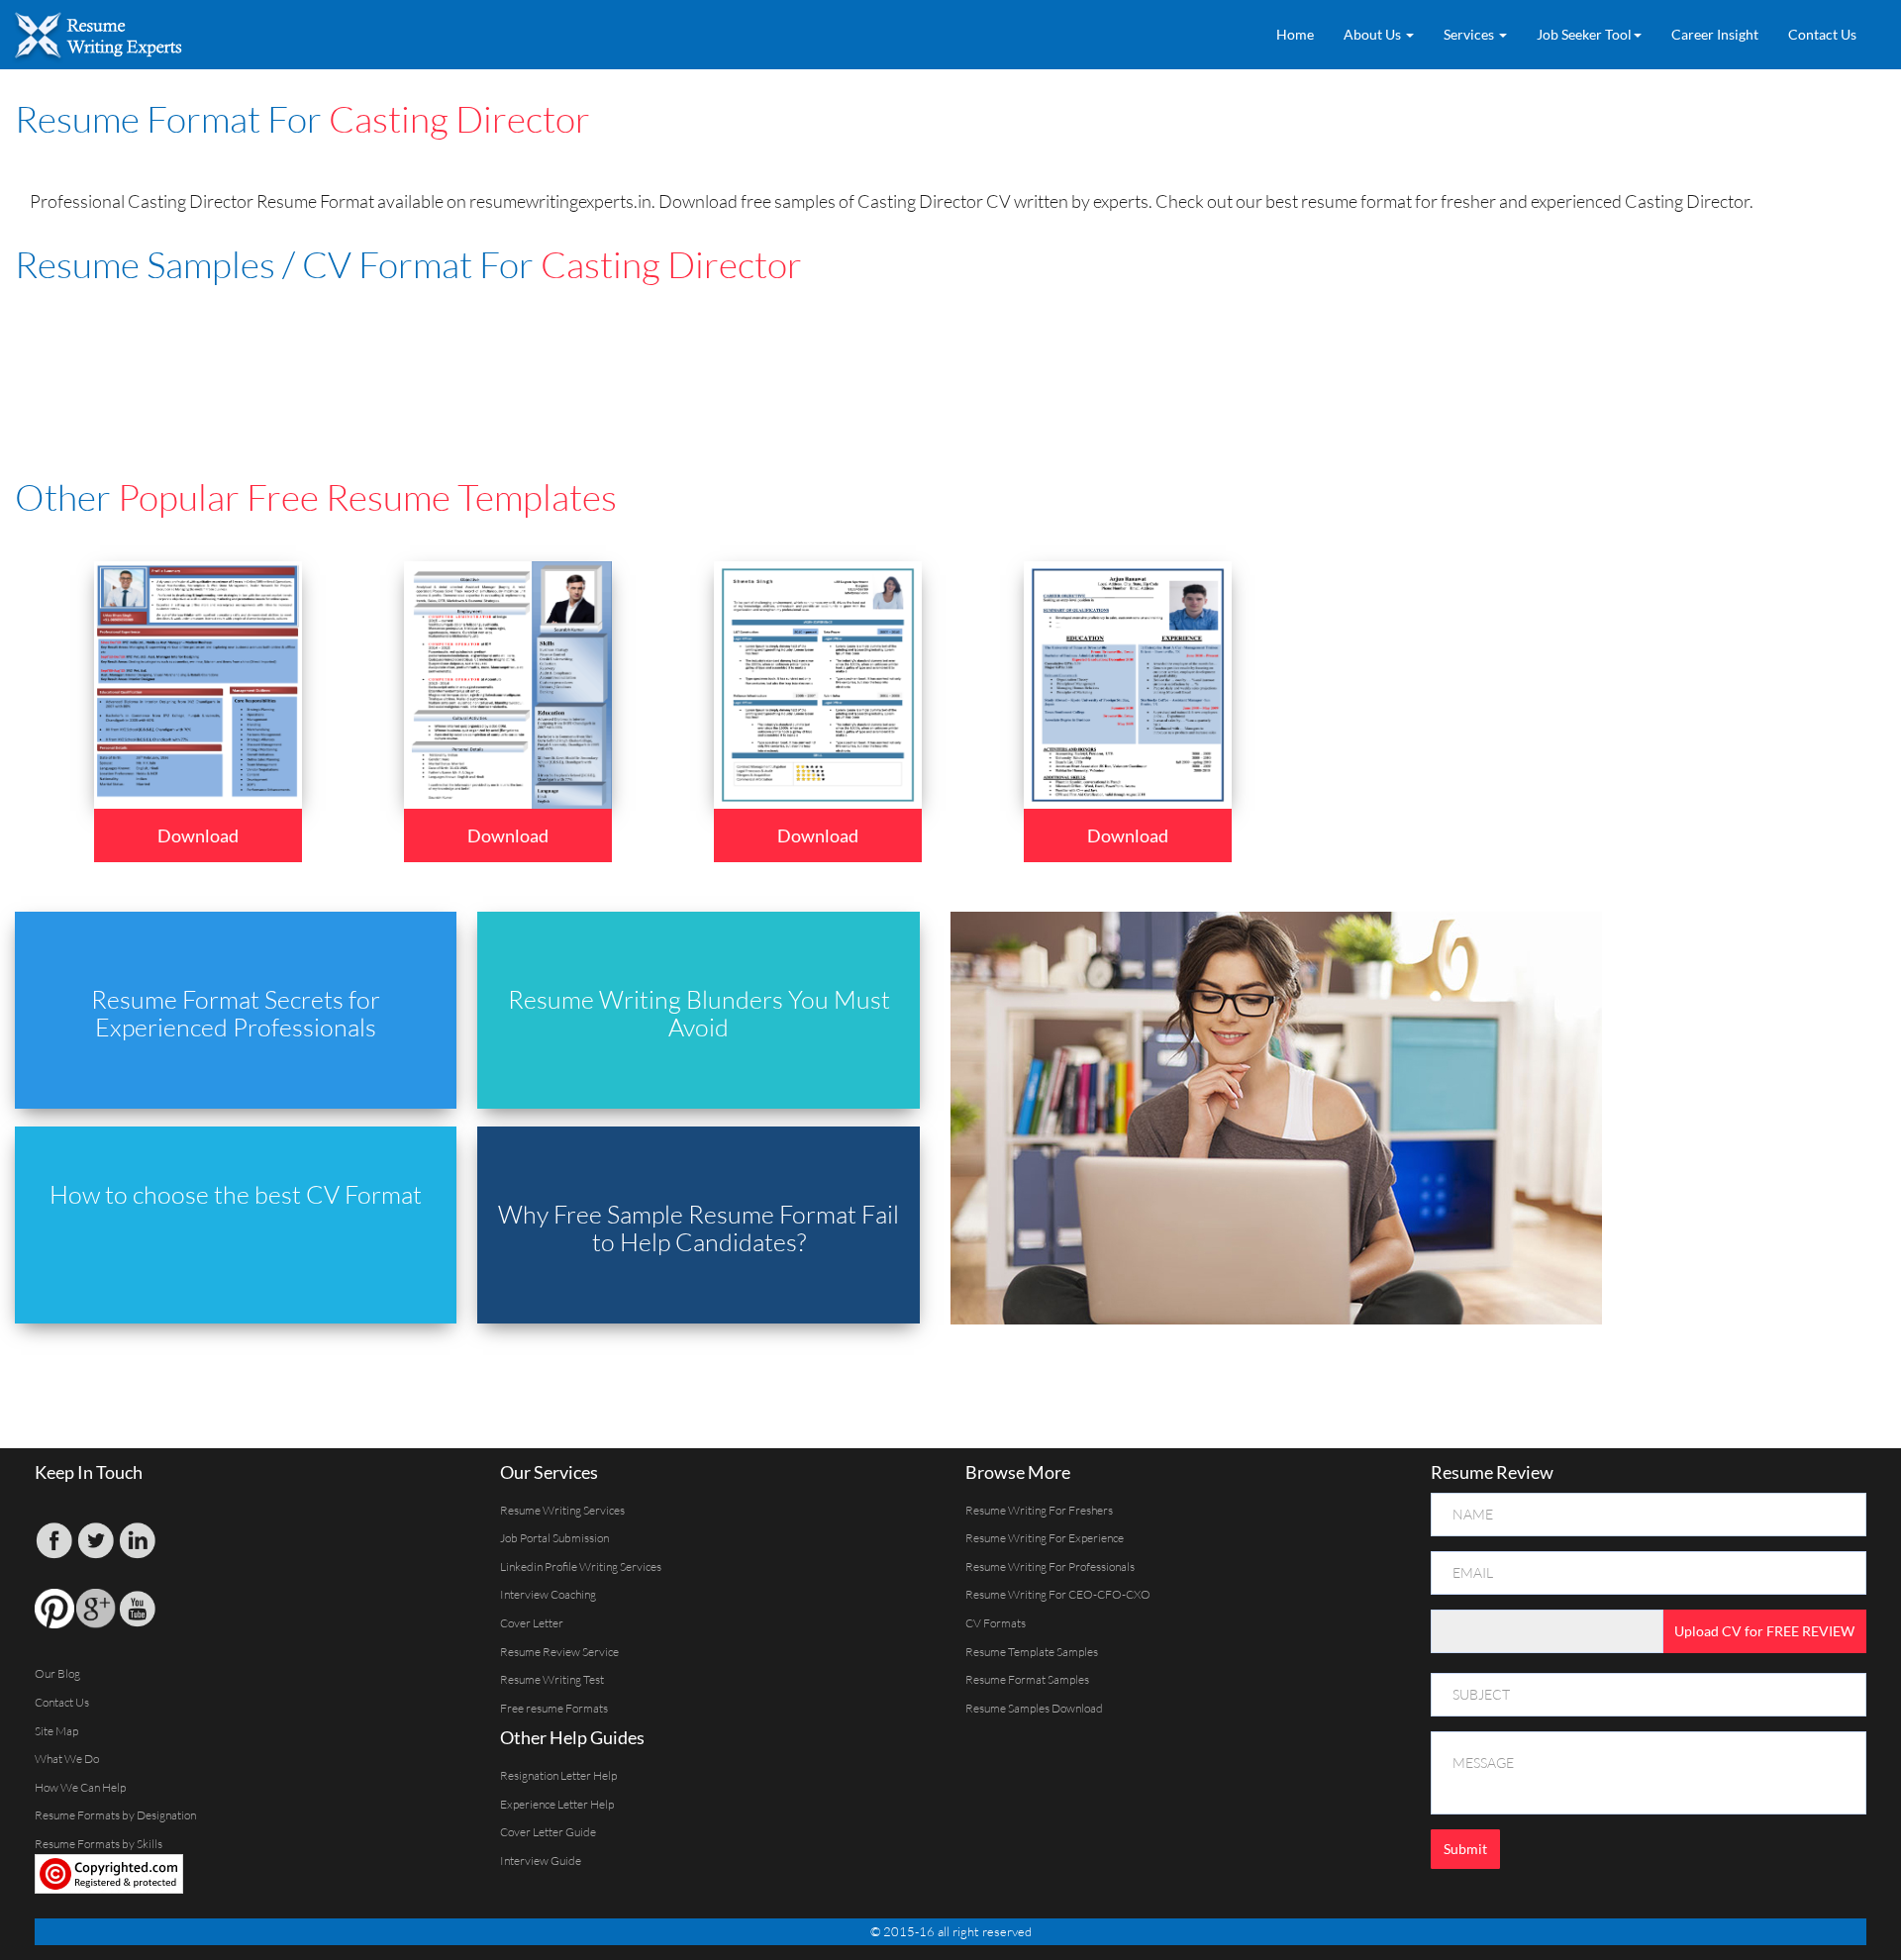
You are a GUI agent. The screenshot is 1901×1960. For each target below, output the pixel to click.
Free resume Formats (554, 1708)
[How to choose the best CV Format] (246, 1223)
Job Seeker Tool (1584, 34)
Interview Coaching (548, 1594)
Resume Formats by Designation (115, 1815)
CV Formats (996, 1623)
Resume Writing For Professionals (1050, 1567)
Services (1470, 34)
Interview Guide (541, 1861)
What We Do (67, 1759)
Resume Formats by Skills (99, 1844)
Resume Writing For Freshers (1039, 1510)
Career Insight (1715, 34)
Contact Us (1822, 34)
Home (1295, 34)
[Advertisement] (495, 353)
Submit (1465, 1849)
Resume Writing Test (552, 1679)
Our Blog (57, 1673)
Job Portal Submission (554, 1538)
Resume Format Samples (1027, 1679)
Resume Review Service (559, 1652)
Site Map (56, 1731)
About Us (1374, 34)
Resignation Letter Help (558, 1775)
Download (198, 835)
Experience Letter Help (557, 1804)
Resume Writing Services (562, 1510)
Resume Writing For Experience (1045, 1538)
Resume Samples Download (1034, 1708)
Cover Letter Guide (548, 1832)
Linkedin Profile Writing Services (581, 1567)
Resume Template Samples (1032, 1652)
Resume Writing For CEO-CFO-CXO (1058, 1594)
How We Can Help (80, 1787)
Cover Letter (532, 1623)
